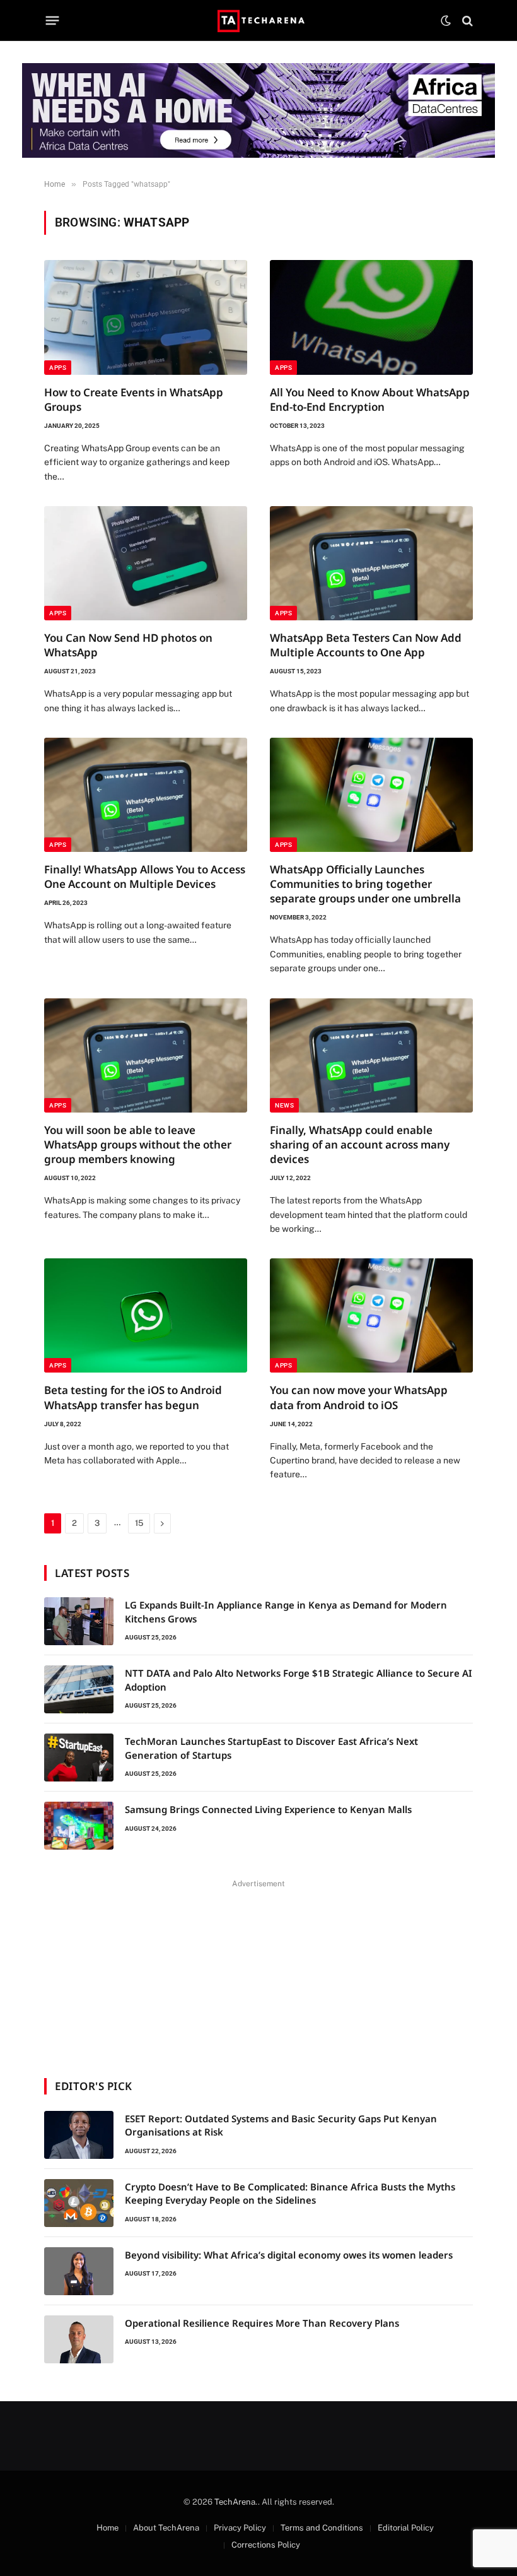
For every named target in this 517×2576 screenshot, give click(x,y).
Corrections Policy (266, 2545)
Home (107, 2528)
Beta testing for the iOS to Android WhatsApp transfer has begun (133, 1397)
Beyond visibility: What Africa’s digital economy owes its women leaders (289, 2255)
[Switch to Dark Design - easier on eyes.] (446, 21)
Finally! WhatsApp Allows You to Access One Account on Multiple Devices (145, 877)
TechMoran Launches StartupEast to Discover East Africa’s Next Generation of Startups (271, 1748)
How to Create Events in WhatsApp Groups (134, 399)
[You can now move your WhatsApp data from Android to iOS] (371, 1315)
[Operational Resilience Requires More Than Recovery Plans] (79, 2339)
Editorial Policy (406, 2528)
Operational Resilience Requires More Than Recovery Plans (262, 2323)
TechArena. (236, 2502)
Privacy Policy (240, 2528)
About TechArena (166, 2528)
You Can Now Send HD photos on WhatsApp (128, 645)
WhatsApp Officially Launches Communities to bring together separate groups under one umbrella (365, 884)
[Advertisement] (258, 1971)
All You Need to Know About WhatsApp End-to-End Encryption (370, 399)
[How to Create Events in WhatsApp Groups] (146, 317)
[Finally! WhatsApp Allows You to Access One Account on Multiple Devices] (146, 795)
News (284, 1105)
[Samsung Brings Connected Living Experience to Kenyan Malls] (79, 1826)
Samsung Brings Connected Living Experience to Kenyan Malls (268, 1809)
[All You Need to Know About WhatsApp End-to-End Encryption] (371, 317)
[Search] (466, 21)
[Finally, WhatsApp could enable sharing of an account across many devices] (371, 1055)
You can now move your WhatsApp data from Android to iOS (359, 1397)
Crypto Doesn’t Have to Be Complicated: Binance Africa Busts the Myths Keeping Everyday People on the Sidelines (290, 2193)
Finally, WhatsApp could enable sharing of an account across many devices (360, 1144)
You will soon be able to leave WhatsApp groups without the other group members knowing (138, 1144)
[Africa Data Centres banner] (258, 110)
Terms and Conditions (322, 2528)
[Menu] (53, 21)
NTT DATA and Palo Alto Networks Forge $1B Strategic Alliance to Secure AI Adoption (299, 1680)
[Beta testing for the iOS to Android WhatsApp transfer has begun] (146, 1315)
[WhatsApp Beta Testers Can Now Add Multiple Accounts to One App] (371, 563)
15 (139, 1523)
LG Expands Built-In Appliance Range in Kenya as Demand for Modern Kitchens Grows (286, 1611)
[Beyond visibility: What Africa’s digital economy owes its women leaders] (79, 2271)
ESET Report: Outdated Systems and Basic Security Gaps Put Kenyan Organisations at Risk (281, 2125)
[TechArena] (259, 21)
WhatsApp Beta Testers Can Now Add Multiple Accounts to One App (366, 645)
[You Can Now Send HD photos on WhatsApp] (146, 563)
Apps (58, 368)
